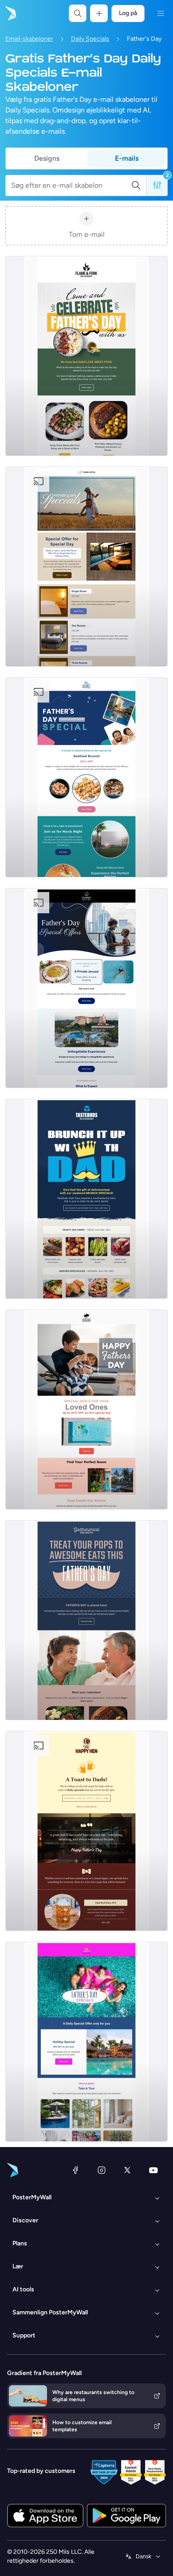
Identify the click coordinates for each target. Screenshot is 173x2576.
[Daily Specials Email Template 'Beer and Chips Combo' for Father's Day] (86, 1831)
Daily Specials (90, 39)
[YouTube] (153, 2170)
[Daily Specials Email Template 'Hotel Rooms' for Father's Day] (86, 1410)
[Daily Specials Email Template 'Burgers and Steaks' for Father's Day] (86, 1620)
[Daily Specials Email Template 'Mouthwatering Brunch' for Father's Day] (86, 1199)
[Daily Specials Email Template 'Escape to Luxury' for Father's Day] (86, 988)
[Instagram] (102, 2170)
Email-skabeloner (29, 39)
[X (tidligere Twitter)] (127, 2170)
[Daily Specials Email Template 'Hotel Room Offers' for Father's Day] (86, 777)
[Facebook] (75, 2170)
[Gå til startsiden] (10, 13)
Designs (47, 158)
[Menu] (161, 13)
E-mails (127, 158)
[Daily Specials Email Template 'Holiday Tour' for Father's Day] (86, 2042)
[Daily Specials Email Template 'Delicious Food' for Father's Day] (86, 356)
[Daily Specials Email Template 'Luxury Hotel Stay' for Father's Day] (86, 567)
